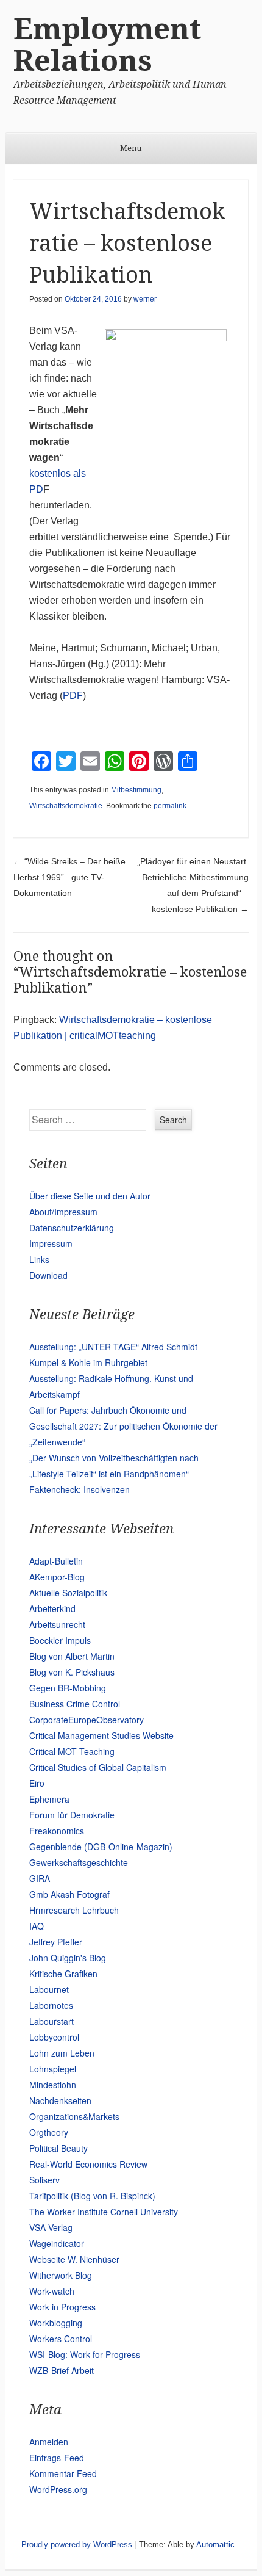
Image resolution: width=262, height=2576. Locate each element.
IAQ (37, 1926)
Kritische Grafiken (63, 1974)
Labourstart (51, 2021)
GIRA (40, 1878)
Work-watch (52, 2291)
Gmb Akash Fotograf (69, 1894)
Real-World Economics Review (88, 2164)
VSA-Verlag (51, 2227)
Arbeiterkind (52, 1608)
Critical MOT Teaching (72, 1751)
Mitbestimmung (136, 790)
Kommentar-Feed (63, 2473)
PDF (73, 696)
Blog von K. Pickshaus (72, 1672)
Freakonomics (57, 1831)
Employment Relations (107, 45)
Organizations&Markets (74, 2116)
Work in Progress (62, 2307)
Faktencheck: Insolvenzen (80, 1489)
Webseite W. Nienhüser (74, 2259)
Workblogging (56, 2323)
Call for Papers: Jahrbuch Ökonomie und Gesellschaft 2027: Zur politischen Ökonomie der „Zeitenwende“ (123, 1426)
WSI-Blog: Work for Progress (85, 2354)
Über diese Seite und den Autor (90, 1196)
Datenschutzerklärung (72, 1228)
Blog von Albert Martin (72, 1656)
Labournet (49, 1989)
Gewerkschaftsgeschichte (79, 1862)
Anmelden (49, 2442)
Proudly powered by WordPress (77, 2545)
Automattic (215, 2545)
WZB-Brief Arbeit (62, 2370)
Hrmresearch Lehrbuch (74, 1910)
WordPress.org (58, 2489)
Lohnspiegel (53, 2069)
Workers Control (61, 2339)
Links (39, 1259)
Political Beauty (58, 2148)
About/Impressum (63, 1212)
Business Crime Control (75, 1704)
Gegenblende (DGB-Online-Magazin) (101, 1847)
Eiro (37, 1783)
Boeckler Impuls (60, 1640)
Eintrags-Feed (57, 2458)
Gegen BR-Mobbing (68, 1688)
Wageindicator (57, 2243)
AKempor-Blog (57, 1577)
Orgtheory (49, 2132)
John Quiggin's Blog (68, 1958)
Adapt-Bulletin (56, 1561)
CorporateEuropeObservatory (87, 1720)
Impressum (51, 1243)
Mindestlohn (53, 2085)
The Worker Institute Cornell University (104, 2212)
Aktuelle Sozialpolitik (68, 1593)
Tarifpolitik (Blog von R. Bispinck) (92, 2196)
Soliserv (44, 2180)
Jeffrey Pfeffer (56, 1942)
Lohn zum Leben (62, 2053)
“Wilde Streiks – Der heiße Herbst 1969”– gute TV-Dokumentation (69, 877)
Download (48, 1275)
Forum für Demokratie (72, 1815)
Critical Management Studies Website (101, 1735)
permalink (170, 806)
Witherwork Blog (61, 2275)
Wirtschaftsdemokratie (66, 806)
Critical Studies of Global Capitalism (98, 1767)
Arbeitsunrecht (57, 1624)
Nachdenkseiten (60, 2100)
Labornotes (51, 2005)
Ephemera (49, 1799)
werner (145, 299)
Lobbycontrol (54, 2037)
